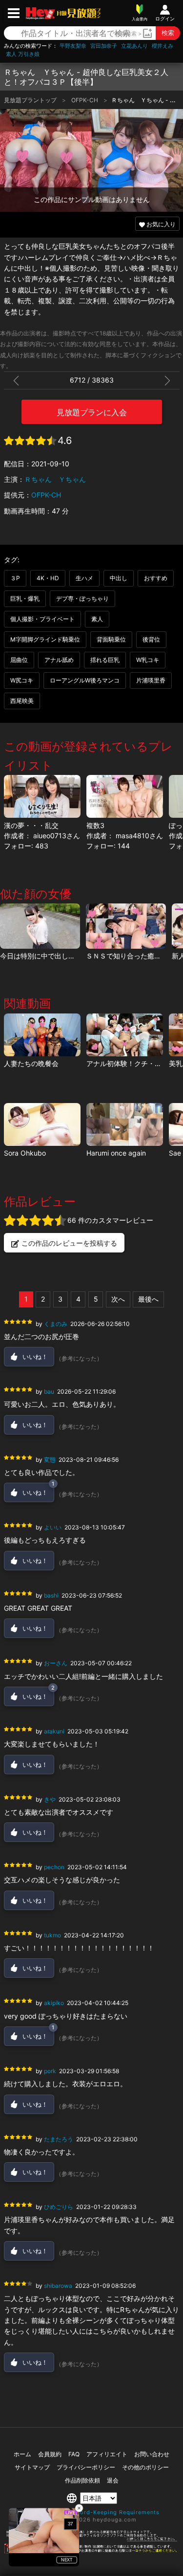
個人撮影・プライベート (42, 619)
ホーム (22, 2454)
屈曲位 (19, 660)
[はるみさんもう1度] (125, 1124)
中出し (119, 578)
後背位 (151, 639)
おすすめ (156, 578)
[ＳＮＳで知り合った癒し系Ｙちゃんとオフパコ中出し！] (126, 926)
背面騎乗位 (111, 639)
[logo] (78, 13)
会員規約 (50, 2454)
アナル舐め (59, 660)
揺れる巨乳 (105, 660)
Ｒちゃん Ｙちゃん (55, 479)
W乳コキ (148, 660)
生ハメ (84, 578)
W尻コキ (22, 680)
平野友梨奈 (73, 46)
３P (15, 578)
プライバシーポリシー (86, 2467)
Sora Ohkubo (25, 1153)
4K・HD (48, 578)
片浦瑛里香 (151, 680)
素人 (97, 619)
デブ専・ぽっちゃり (82, 598)
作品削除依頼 (82, 2480)
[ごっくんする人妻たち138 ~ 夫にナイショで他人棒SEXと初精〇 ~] (42, 1124)
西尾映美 (22, 701)
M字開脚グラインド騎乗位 (45, 639)
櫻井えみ (163, 46)
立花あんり (134, 46)
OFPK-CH (85, 100)
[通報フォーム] (92, 2552)
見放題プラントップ (31, 100)
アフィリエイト (107, 2454)
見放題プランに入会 (92, 412)
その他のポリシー (145, 2467)
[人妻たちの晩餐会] (42, 1035)
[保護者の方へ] (92, 2539)
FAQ (74, 2454)
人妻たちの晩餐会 (31, 1063)
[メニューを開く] (14, 13)
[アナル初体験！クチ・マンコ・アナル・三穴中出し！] (125, 1035)
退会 (113, 2480)
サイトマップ (32, 2467)
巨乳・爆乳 (25, 598)
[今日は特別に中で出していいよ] (40, 926)
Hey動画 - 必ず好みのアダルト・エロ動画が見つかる (41, 13)
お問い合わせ (152, 2454)
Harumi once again (116, 1153)
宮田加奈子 (104, 46)
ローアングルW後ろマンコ (85, 680)
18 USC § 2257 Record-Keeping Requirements (91, 2512)
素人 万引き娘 (23, 54)
